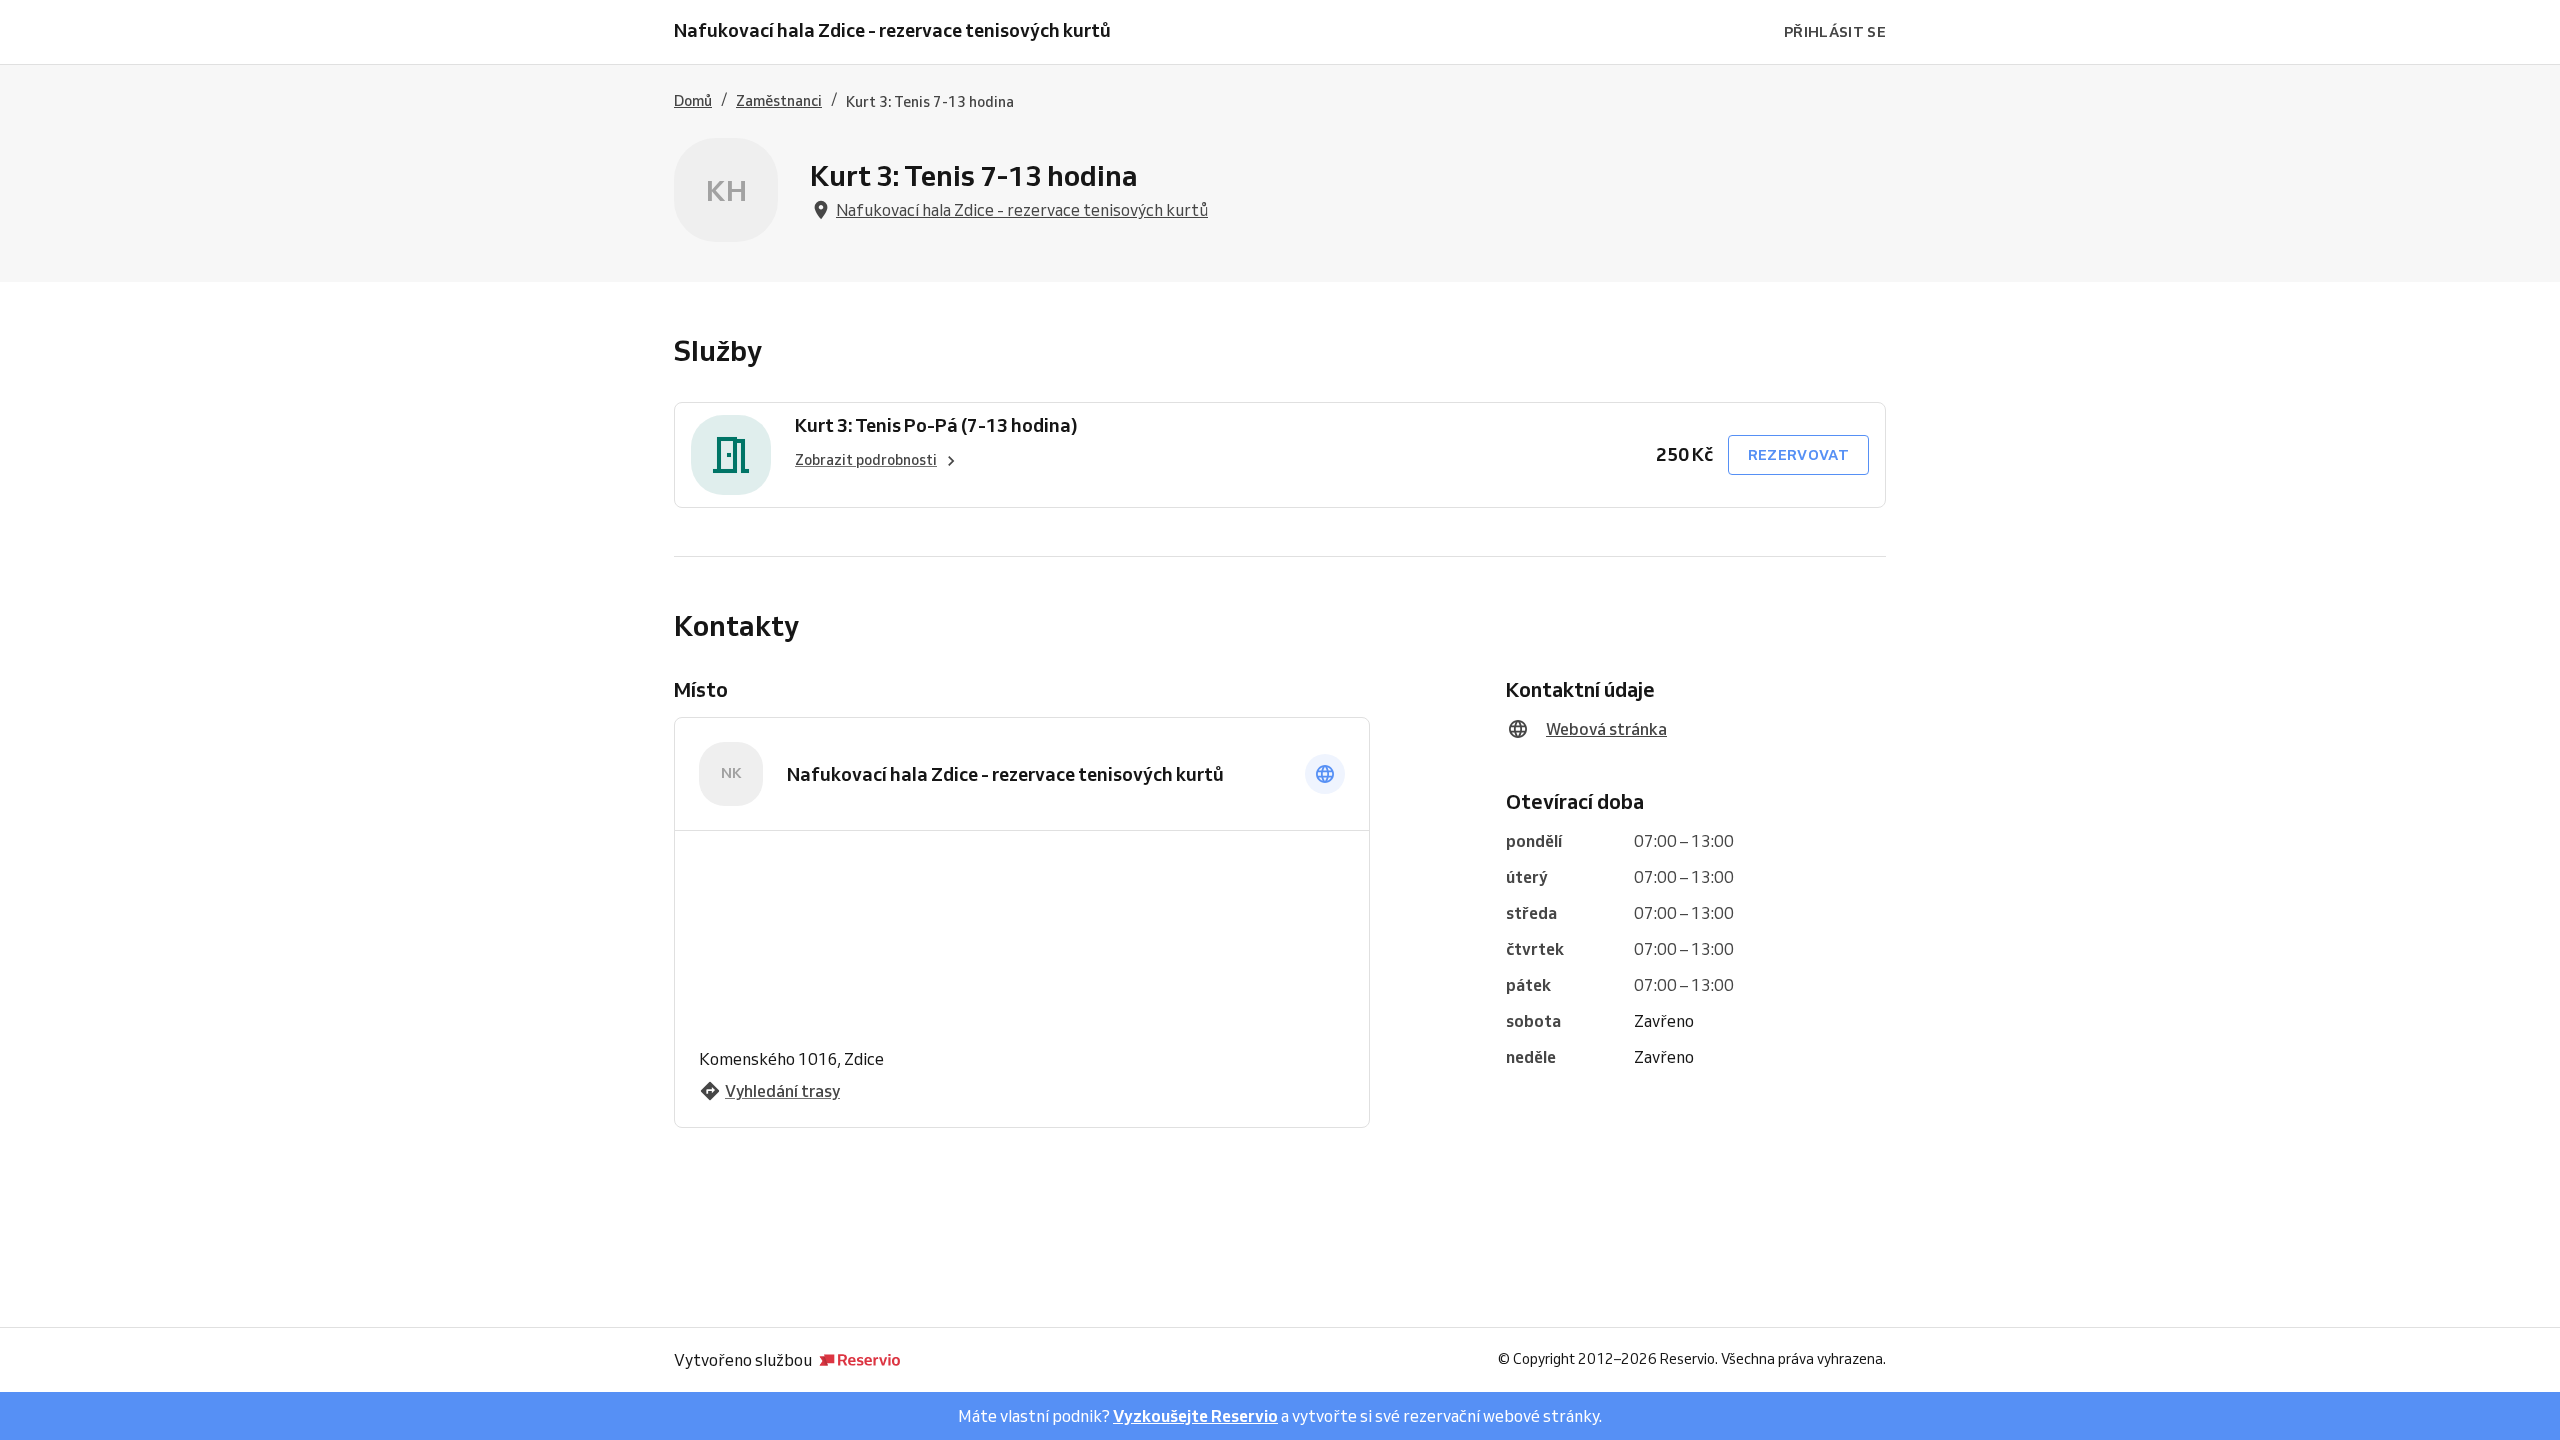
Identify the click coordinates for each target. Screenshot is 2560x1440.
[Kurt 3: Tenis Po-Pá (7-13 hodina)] (731, 455)
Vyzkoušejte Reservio (1195, 1416)
